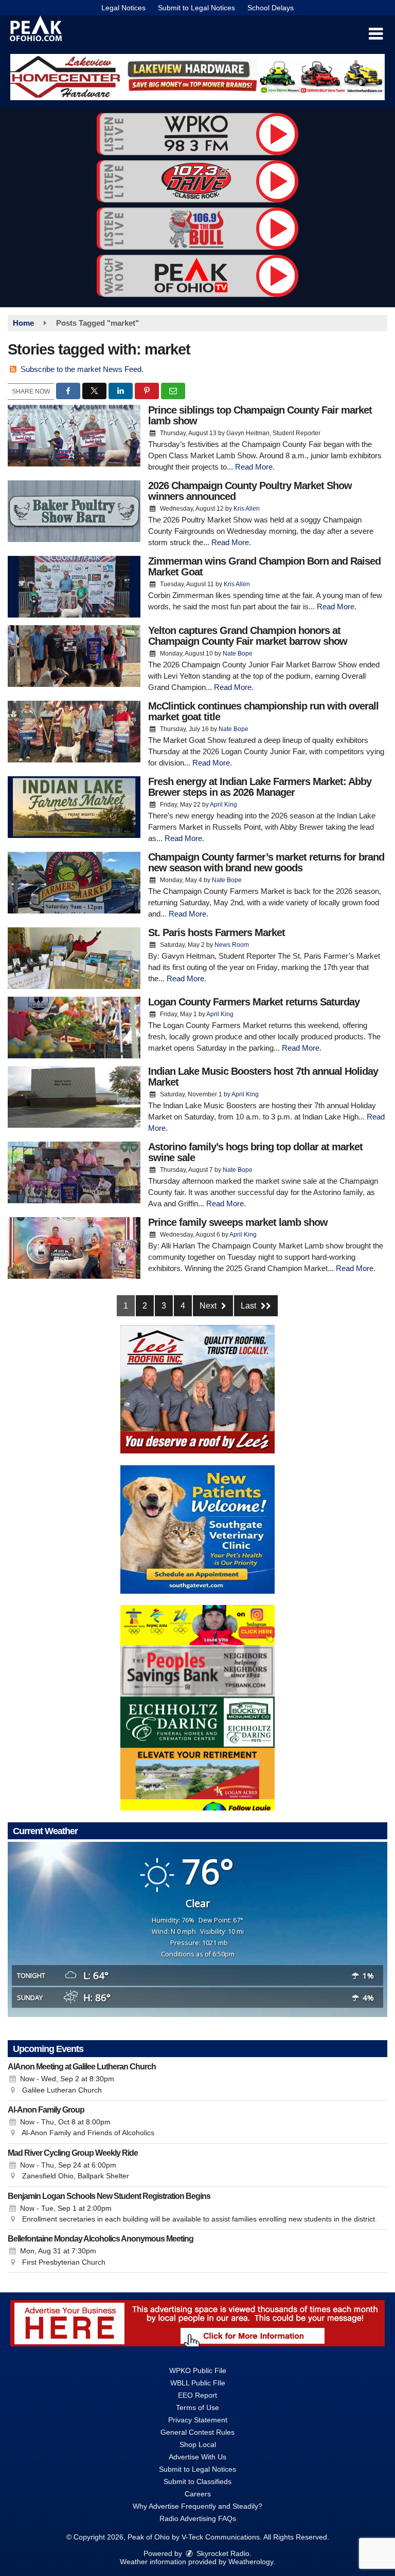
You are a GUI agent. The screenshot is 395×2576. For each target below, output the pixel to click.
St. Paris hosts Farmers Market (217, 932)
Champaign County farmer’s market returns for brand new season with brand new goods (266, 862)
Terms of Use (197, 2407)
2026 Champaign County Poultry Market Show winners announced (250, 491)
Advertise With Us (197, 2457)
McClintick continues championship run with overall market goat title (263, 711)
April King (223, 805)
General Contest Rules (197, 2432)
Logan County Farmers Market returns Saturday (254, 1002)
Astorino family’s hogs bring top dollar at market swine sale (255, 1152)
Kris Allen (247, 509)
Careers (198, 2494)
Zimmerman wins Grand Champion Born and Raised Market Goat (264, 566)
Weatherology (251, 2562)
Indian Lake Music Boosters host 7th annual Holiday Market (263, 1077)
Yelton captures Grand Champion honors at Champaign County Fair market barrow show (248, 636)
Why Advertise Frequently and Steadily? (197, 2506)
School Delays (271, 8)
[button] (376, 34)
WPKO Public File (198, 2370)
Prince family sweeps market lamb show (238, 1222)
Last (249, 1306)
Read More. (255, 467)
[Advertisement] (197, 77)
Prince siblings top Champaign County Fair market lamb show (260, 415)
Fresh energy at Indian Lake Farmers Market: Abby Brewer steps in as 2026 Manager (260, 787)
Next (209, 1306)
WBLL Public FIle (198, 2383)
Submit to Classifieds (197, 2481)
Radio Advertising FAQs (198, 2518)
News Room (232, 945)
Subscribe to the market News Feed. (82, 369)
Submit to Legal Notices (196, 8)
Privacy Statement (198, 2420)
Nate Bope (238, 654)
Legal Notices (123, 8)
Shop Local (198, 2444)
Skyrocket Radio (222, 2553)
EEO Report (197, 2395)
